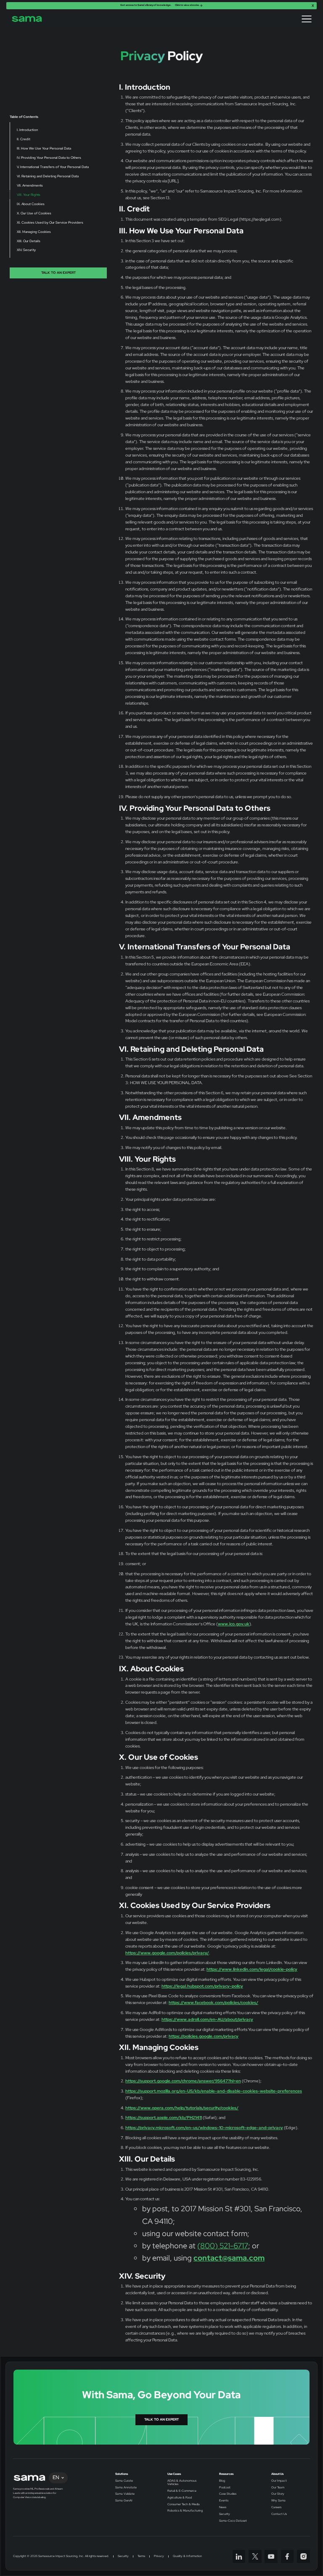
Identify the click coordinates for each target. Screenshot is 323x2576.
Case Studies (228, 2494)
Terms (141, 2556)
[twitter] (255, 2556)
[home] (27, 19)
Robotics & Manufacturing (185, 2511)
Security (225, 2514)
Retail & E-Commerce (182, 2491)
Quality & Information (187, 2556)
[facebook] (287, 2556)
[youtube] (271, 2556)
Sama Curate (124, 2481)
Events (224, 2501)
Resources (226, 2474)
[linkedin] (239, 2556)
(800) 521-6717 (223, 2246)
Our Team (278, 2488)
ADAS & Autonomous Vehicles (182, 2482)
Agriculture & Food (180, 2498)
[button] (307, 19)
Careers (276, 2507)
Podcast (225, 2488)
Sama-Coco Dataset (233, 2521)
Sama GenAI (124, 2501)
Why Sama (278, 2501)
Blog (222, 2481)
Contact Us (279, 2514)
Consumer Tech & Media (184, 2504)
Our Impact (279, 2481)
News (223, 2507)
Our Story (278, 2494)
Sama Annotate (126, 2488)
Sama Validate (125, 2494)
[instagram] (303, 2556)
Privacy (159, 2556)
